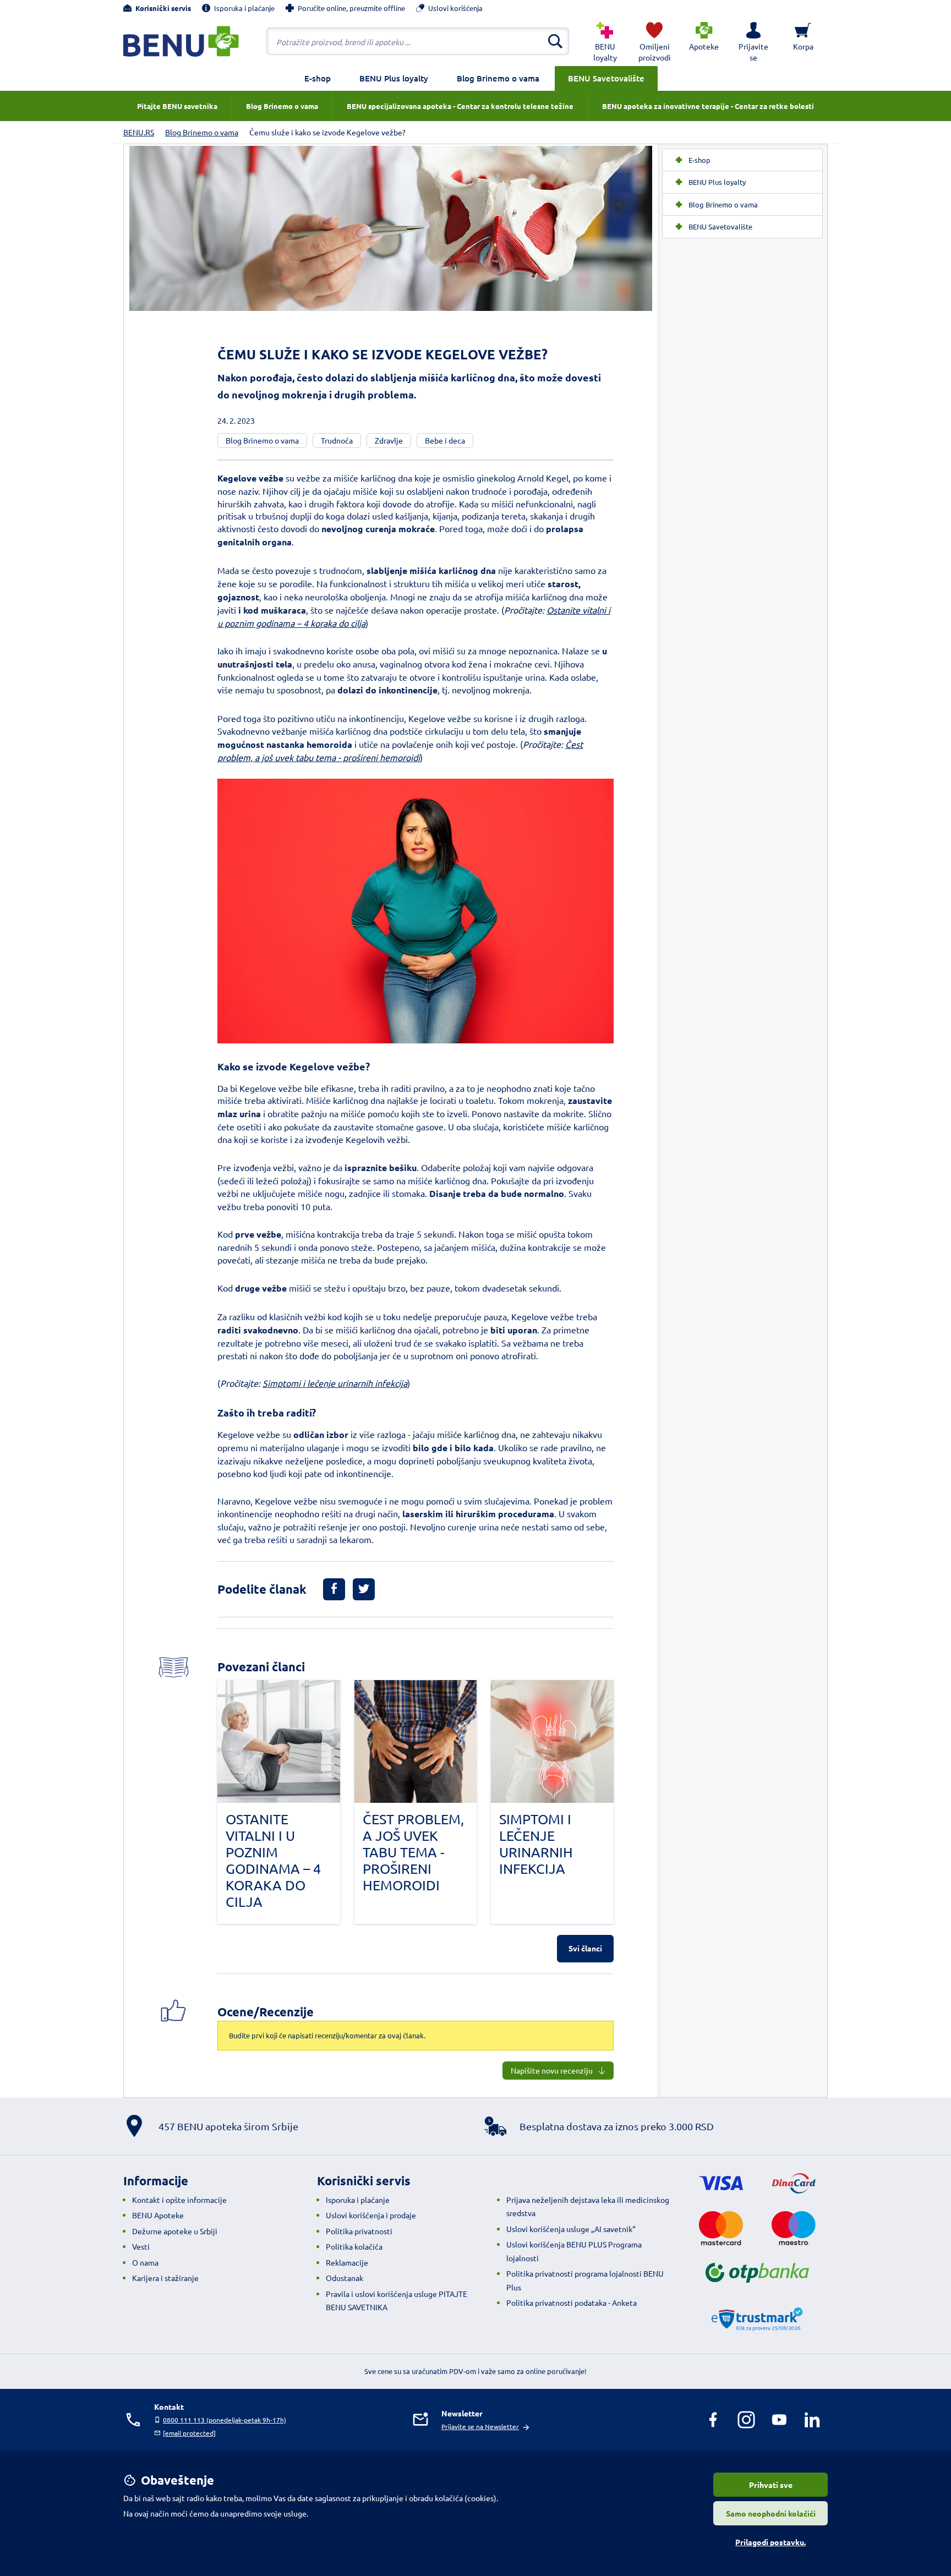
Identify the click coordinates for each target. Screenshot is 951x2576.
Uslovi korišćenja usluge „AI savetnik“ (571, 2229)
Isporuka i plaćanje (358, 2200)
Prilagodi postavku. (770, 2542)
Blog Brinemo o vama (498, 78)
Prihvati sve (771, 2485)
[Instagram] (746, 2420)
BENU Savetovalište (606, 78)
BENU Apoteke (158, 2215)
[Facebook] (713, 2420)
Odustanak (345, 2278)
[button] (753, 41)
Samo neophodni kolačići (771, 2513)
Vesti (141, 2246)
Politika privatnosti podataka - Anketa (572, 2302)
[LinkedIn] (812, 2420)
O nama (145, 2262)
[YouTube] (779, 2420)
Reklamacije (347, 2262)
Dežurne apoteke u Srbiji (175, 2231)
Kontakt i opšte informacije (179, 2200)
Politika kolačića (354, 2246)
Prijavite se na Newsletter (480, 2426)
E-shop (318, 78)
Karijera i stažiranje (165, 2278)
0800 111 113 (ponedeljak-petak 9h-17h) (225, 2420)
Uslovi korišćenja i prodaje (371, 2215)
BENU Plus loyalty (394, 78)
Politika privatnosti (359, 2231)
